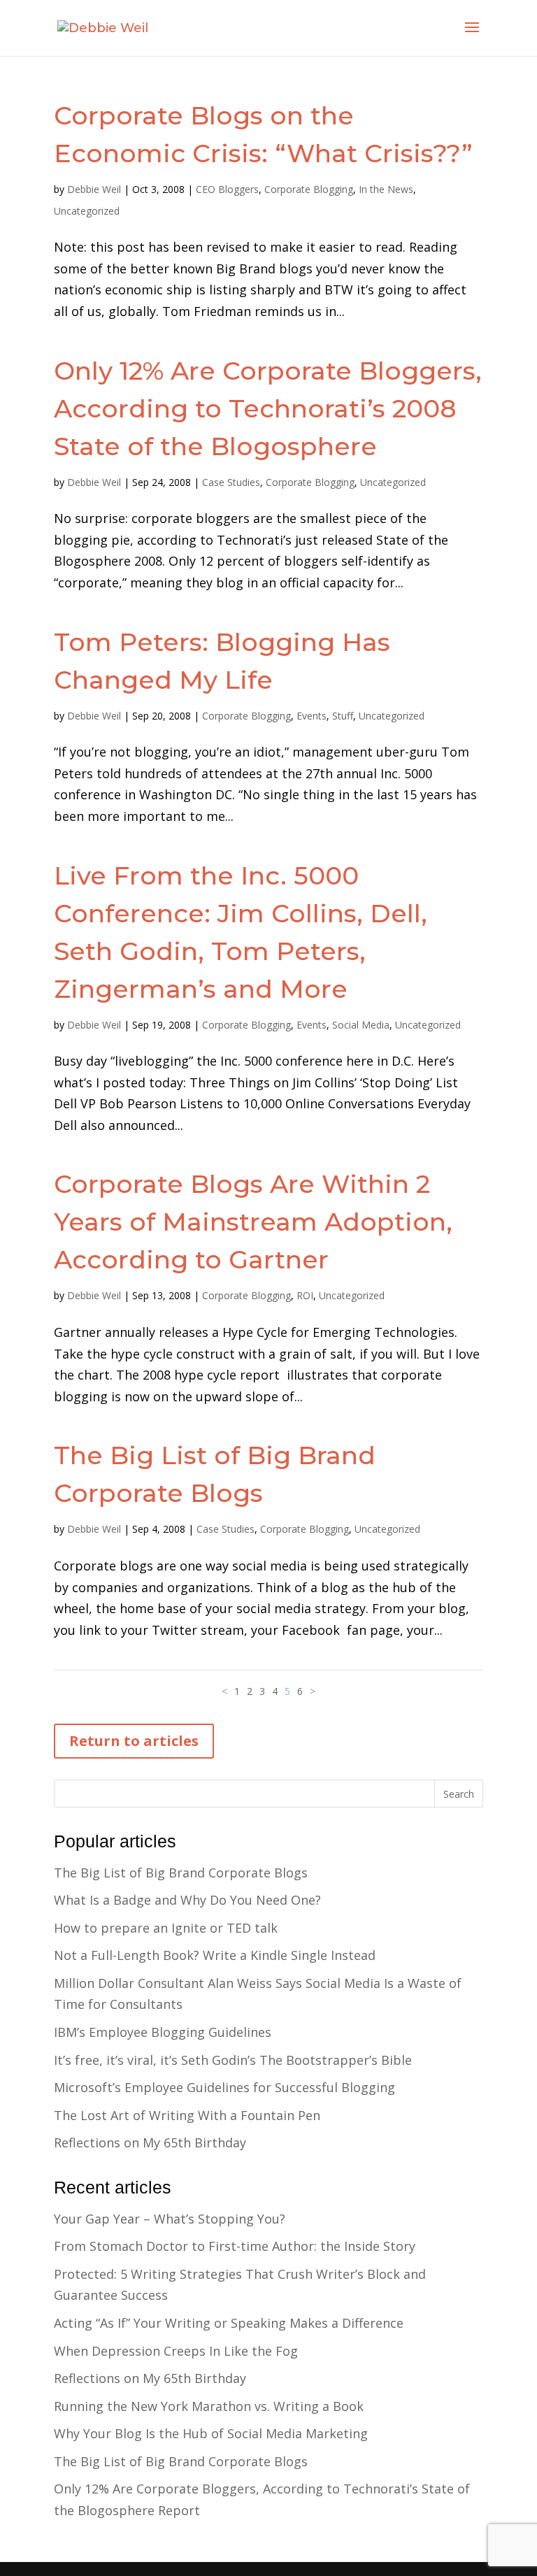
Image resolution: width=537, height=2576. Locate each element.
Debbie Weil (94, 189)
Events (312, 716)
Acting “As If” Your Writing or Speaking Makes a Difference (229, 2323)
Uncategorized (87, 211)
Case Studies (231, 482)
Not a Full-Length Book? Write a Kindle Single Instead (215, 1955)
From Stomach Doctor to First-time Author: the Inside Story (235, 2246)
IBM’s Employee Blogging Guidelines (163, 2032)
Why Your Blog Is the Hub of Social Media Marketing (211, 2433)
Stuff (343, 716)
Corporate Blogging (309, 189)
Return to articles (134, 1741)
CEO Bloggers (227, 189)
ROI (305, 1295)
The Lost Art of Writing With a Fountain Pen (187, 2115)
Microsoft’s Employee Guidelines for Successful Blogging (224, 2087)
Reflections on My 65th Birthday (150, 2142)
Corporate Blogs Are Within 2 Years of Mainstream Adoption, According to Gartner (253, 1222)
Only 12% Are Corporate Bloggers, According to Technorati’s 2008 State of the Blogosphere (268, 408)
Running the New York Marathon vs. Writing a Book (209, 2406)
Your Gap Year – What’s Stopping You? (170, 2219)
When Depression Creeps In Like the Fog (176, 2351)
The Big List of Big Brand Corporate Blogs (181, 1873)
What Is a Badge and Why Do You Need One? (187, 1900)
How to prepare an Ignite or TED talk (166, 1928)
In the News (386, 189)
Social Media (361, 1025)
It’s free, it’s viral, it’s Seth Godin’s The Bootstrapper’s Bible (233, 2060)
